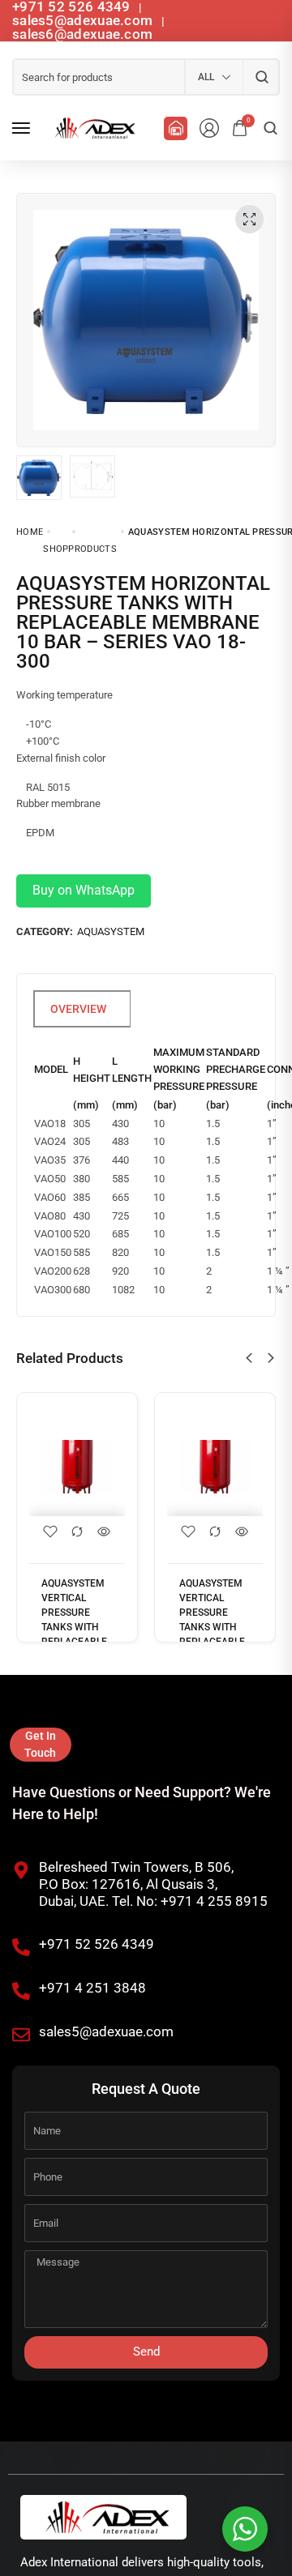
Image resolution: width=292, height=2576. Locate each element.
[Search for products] (262, 77)
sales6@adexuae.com (82, 34)
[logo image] (92, 128)
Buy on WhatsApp (84, 890)
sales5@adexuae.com (84, 20)
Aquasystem (111, 931)
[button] (249, 1358)
